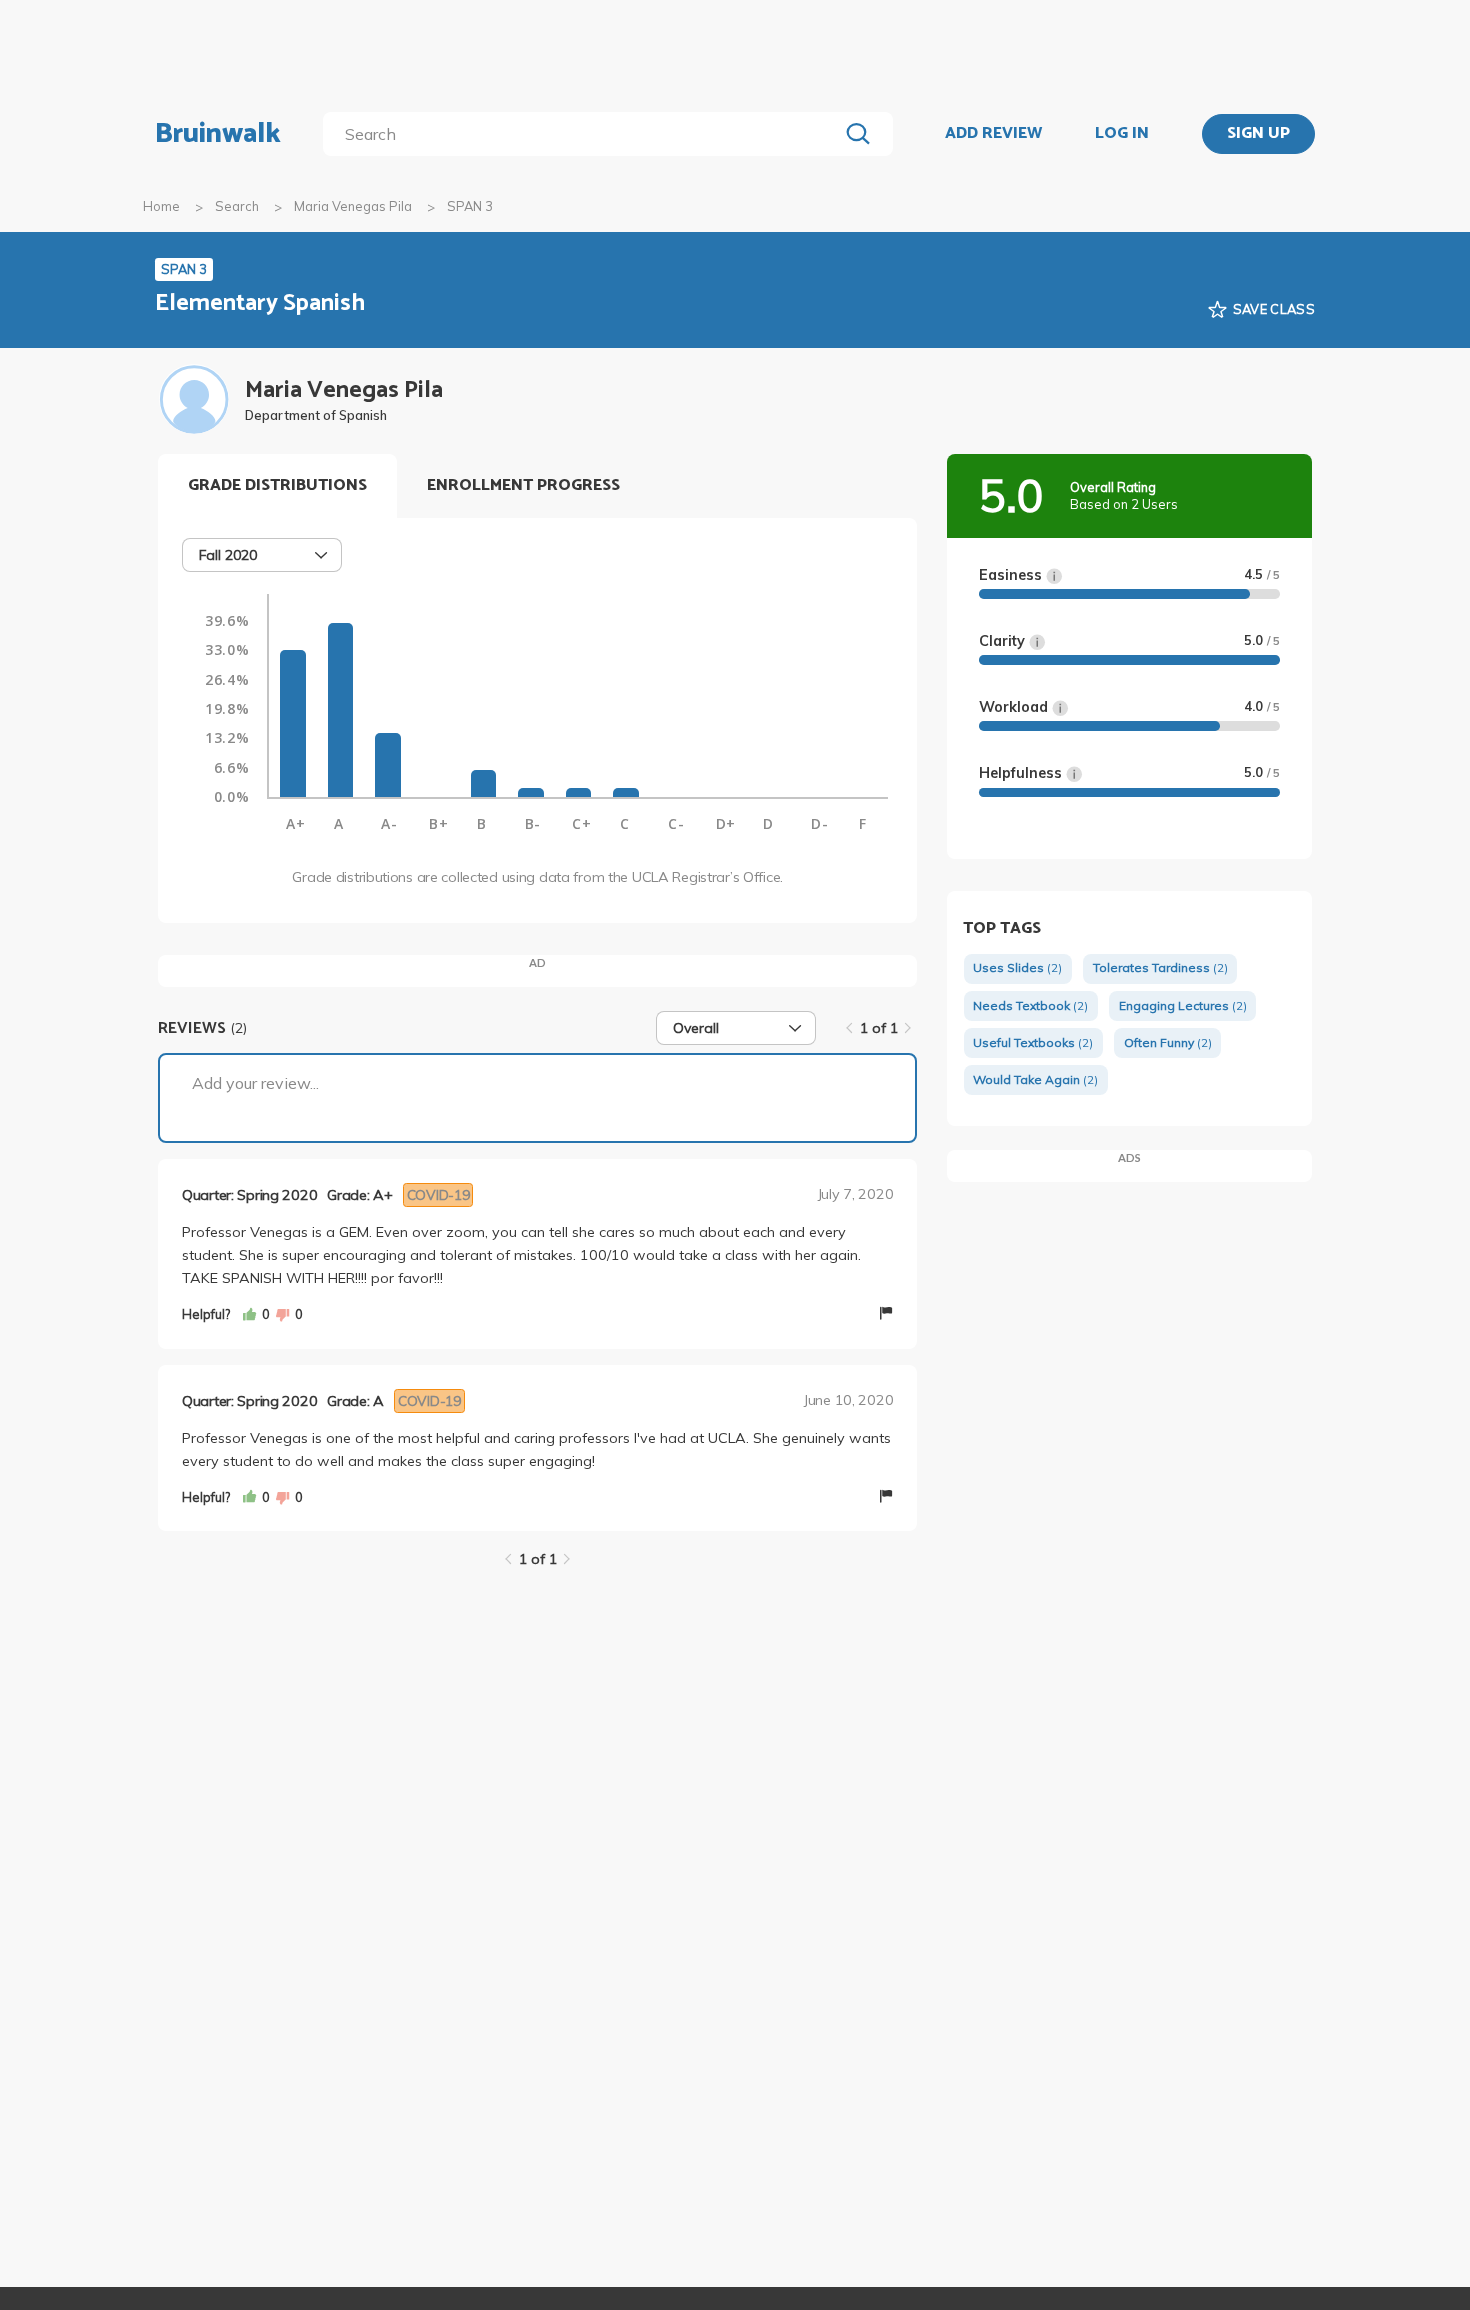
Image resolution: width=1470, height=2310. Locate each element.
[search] (584, 134)
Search (237, 206)
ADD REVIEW (993, 134)
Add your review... (255, 1083)
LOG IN (1122, 134)
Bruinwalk (218, 134)
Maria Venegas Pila (353, 206)
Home (161, 206)
